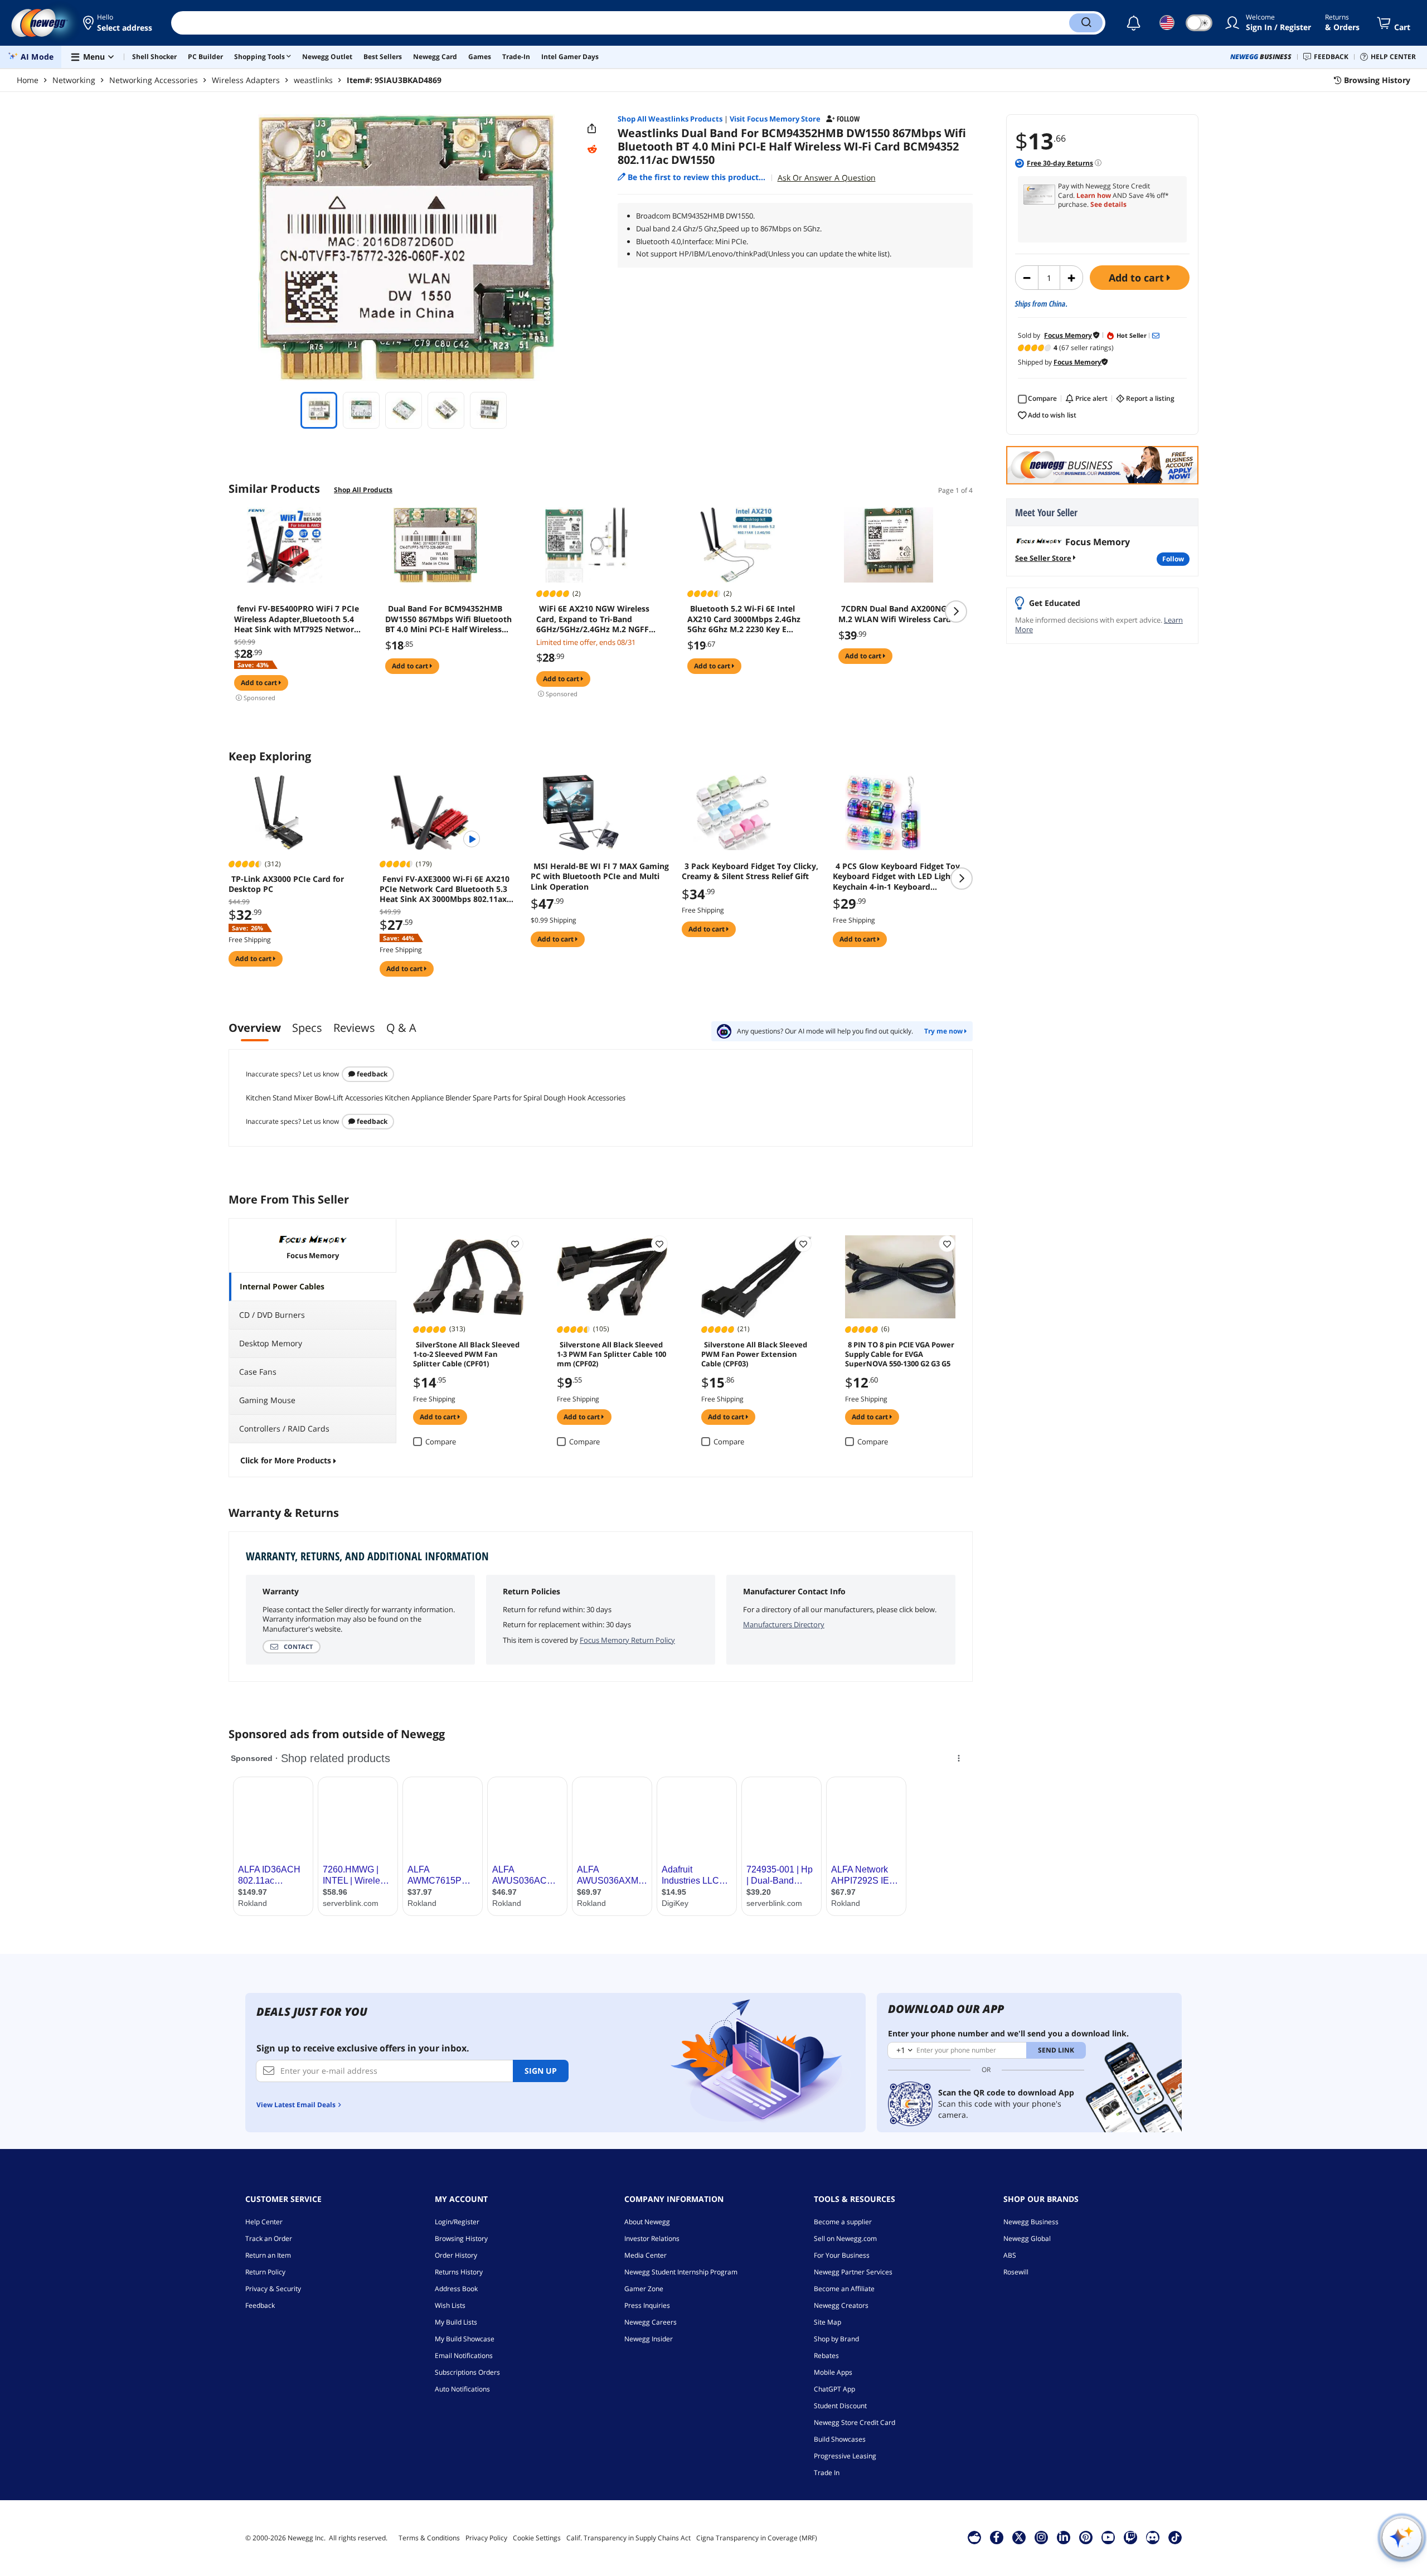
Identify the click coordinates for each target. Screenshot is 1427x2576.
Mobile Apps (833, 2372)
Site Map (827, 2322)
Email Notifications (464, 2356)
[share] (592, 129)
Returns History (459, 2272)
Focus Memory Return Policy (627, 1640)
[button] (118, 23)
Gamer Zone (644, 2289)
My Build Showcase (465, 2339)
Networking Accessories (154, 80)
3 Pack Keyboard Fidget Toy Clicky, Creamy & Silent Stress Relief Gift (750, 871)
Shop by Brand (836, 2339)
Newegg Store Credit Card (855, 2422)
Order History (456, 2255)
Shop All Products (363, 490)
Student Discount (840, 2406)
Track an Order (269, 2238)
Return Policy (265, 2272)
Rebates (826, 2356)
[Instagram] (1041, 2537)
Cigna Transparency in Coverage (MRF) (757, 2538)
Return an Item (268, 2255)
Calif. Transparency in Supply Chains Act (628, 2538)
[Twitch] (1130, 2537)
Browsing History (461, 2238)
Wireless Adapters (246, 80)
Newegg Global (1027, 2238)
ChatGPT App (834, 2389)
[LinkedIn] (1064, 2537)
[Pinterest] (1086, 2537)
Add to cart (1138, 278)
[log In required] (515, 1244)
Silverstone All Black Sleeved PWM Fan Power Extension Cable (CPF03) (754, 1354)
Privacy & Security (273, 2289)
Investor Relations (652, 2238)
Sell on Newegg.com (845, 2238)
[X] (1019, 2537)
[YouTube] (1108, 2537)
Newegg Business (1031, 2222)
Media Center (645, 2255)
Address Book (456, 2289)
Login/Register (457, 2222)
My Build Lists (456, 2322)
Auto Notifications (462, 2389)
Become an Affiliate (844, 2289)
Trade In (827, 2473)
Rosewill (1016, 2272)
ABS (1010, 2255)
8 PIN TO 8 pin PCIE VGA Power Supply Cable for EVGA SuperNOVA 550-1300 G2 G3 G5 (900, 1354)
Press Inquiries (647, 2305)
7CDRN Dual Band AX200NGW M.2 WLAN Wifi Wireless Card (896, 614)
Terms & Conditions (429, 2538)
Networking (74, 80)
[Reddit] (592, 149)
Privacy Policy (486, 2538)
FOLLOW (1173, 559)
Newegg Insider (649, 2339)
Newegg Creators (841, 2305)
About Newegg (647, 2222)
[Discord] (1152, 2537)
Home (28, 80)
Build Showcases (840, 2439)
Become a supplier (843, 2222)
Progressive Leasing (845, 2456)
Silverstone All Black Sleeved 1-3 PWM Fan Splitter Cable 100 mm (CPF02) (611, 1354)
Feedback (371, 1074)
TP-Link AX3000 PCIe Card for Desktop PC (286, 884)
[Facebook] (996, 2537)
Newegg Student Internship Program (681, 2272)
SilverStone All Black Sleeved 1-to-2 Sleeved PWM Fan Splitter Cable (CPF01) (466, 1354)
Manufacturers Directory (784, 1624)
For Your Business (842, 2255)
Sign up (541, 2071)
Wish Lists (450, 2305)
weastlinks (313, 80)
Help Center (264, 2222)
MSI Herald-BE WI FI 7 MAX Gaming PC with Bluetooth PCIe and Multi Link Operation (600, 876)
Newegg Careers (651, 2322)
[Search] (1086, 23)
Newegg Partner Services (853, 2272)
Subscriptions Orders (467, 2372)
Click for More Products (286, 1460)
